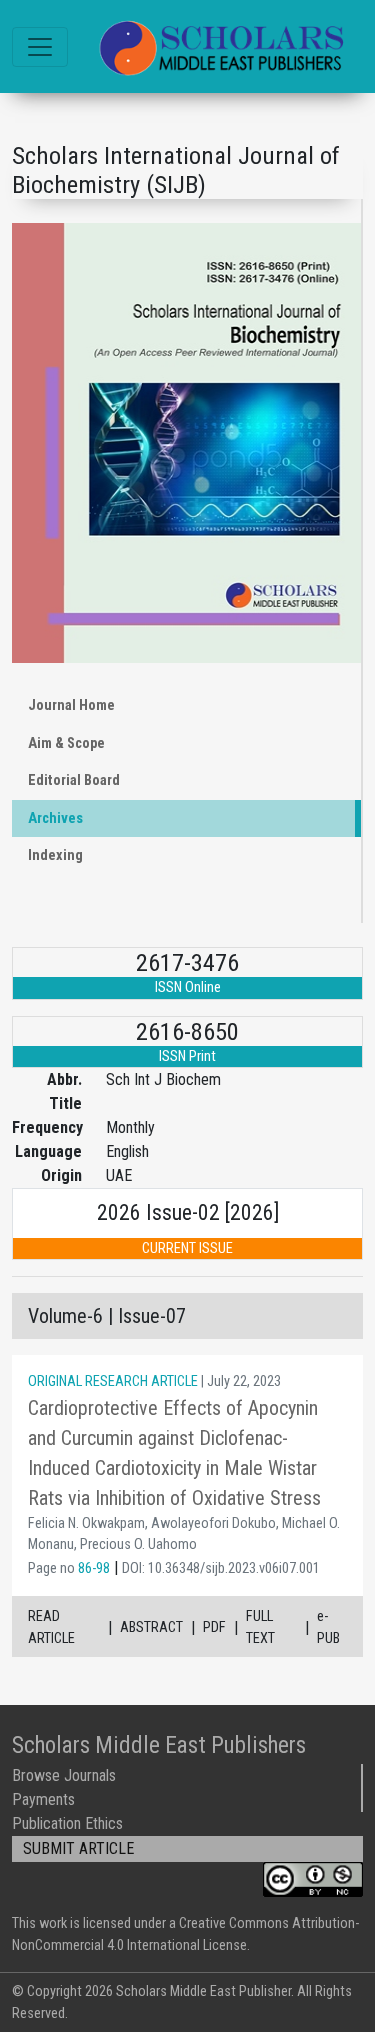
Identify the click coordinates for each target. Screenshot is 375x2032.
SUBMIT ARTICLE (78, 1848)
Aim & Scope (66, 743)
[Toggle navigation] (40, 47)
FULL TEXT (260, 1627)
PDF (214, 1627)
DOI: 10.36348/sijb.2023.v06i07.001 (221, 1568)
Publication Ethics (67, 1823)
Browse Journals (64, 1775)
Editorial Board (74, 780)
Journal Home (71, 705)
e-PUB (328, 1627)
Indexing (55, 855)
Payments (43, 1799)
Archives (55, 818)
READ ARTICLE (51, 1627)
